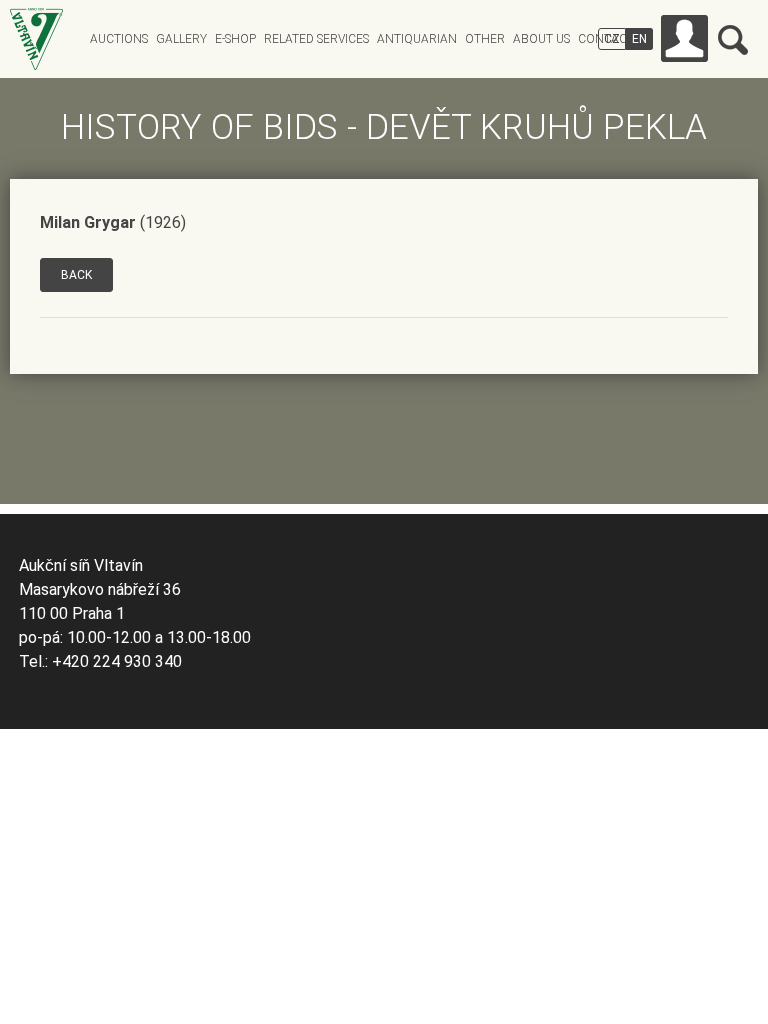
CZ (612, 39)
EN (639, 39)
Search (733, 40)
